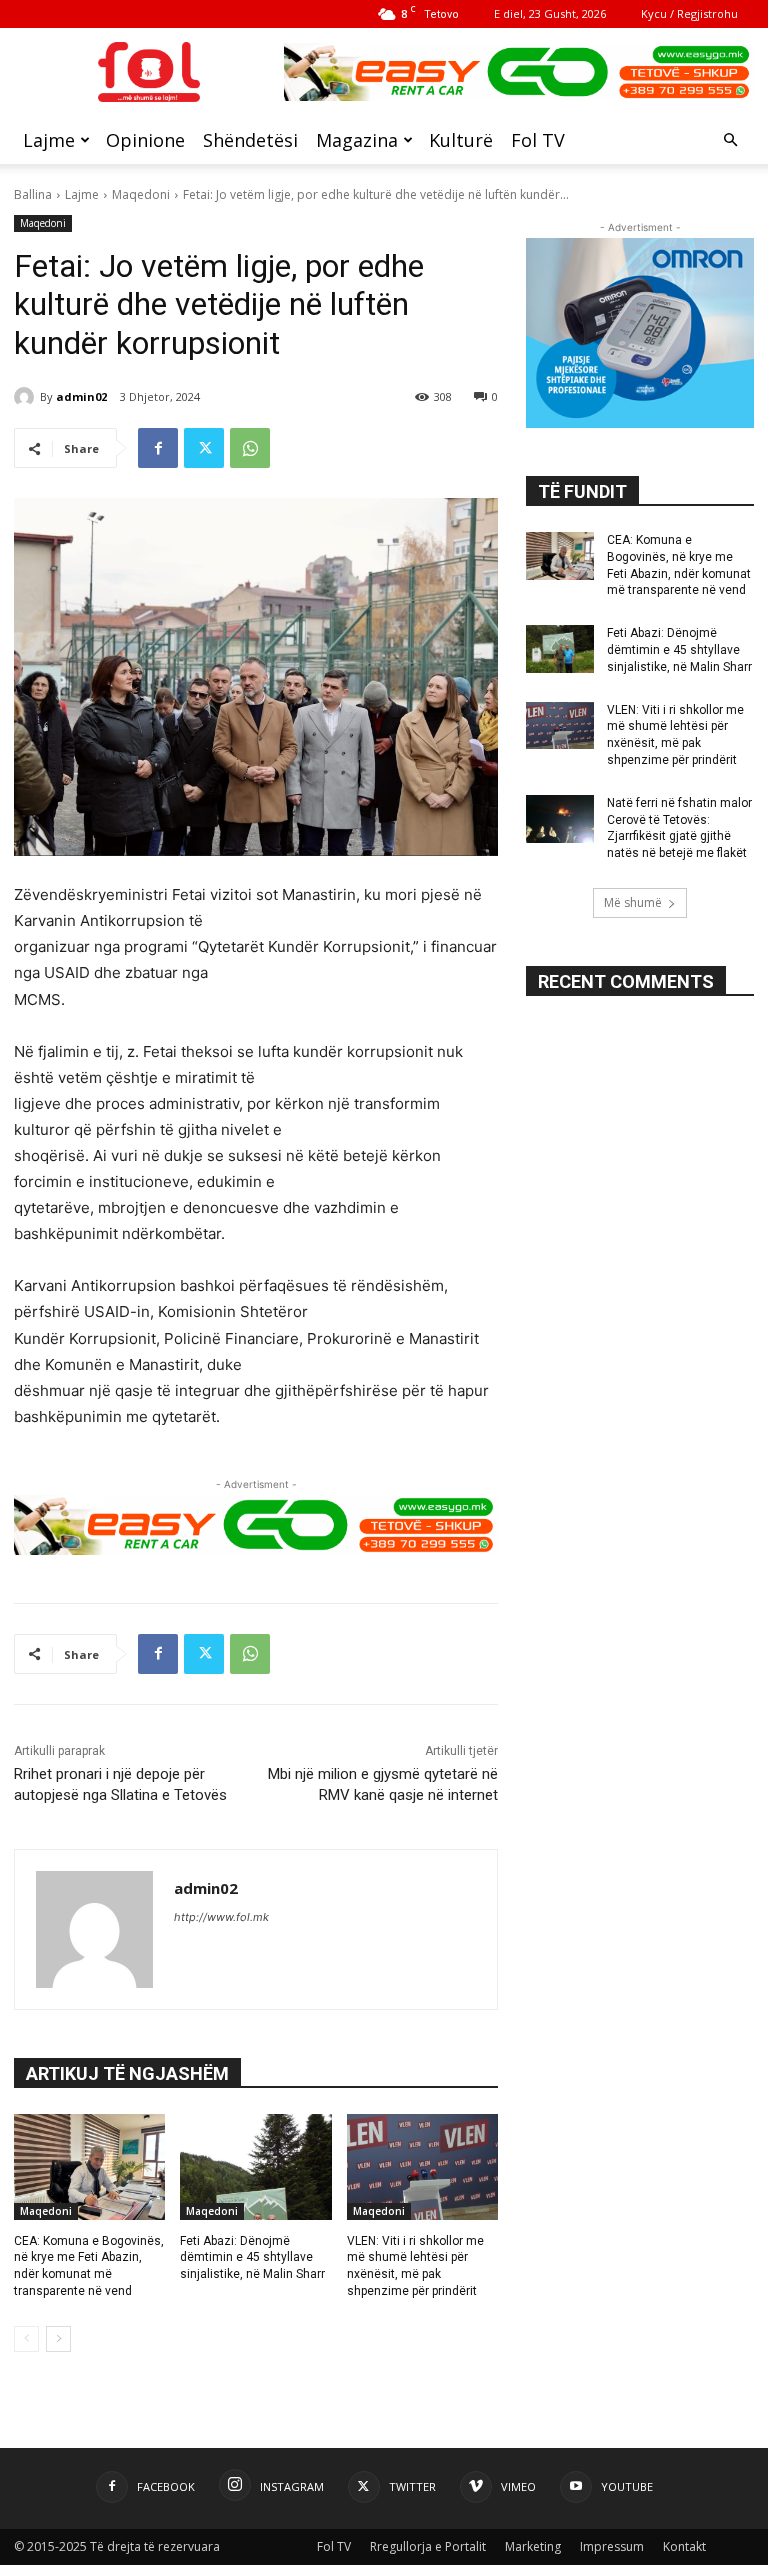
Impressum (612, 2546)
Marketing (533, 2546)
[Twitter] (204, 448)
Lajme (49, 140)
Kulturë (461, 140)
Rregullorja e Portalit (428, 2546)
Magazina (357, 140)
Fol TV (538, 140)
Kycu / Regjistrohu (689, 13)
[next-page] (58, 2339)
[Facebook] (158, 448)
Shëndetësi (250, 140)
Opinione (145, 140)
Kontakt (684, 2546)
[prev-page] (26, 2339)
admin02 (81, 396)
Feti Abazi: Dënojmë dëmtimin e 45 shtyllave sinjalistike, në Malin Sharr (252, 2258)
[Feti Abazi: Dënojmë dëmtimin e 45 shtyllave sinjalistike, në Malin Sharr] (255, 2167)
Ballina (33, 194)
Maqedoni (141, 194)
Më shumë (633, 902)
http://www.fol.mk (221, 1917)
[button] (730, 140)
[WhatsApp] (250, 448)
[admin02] (27, 397)
